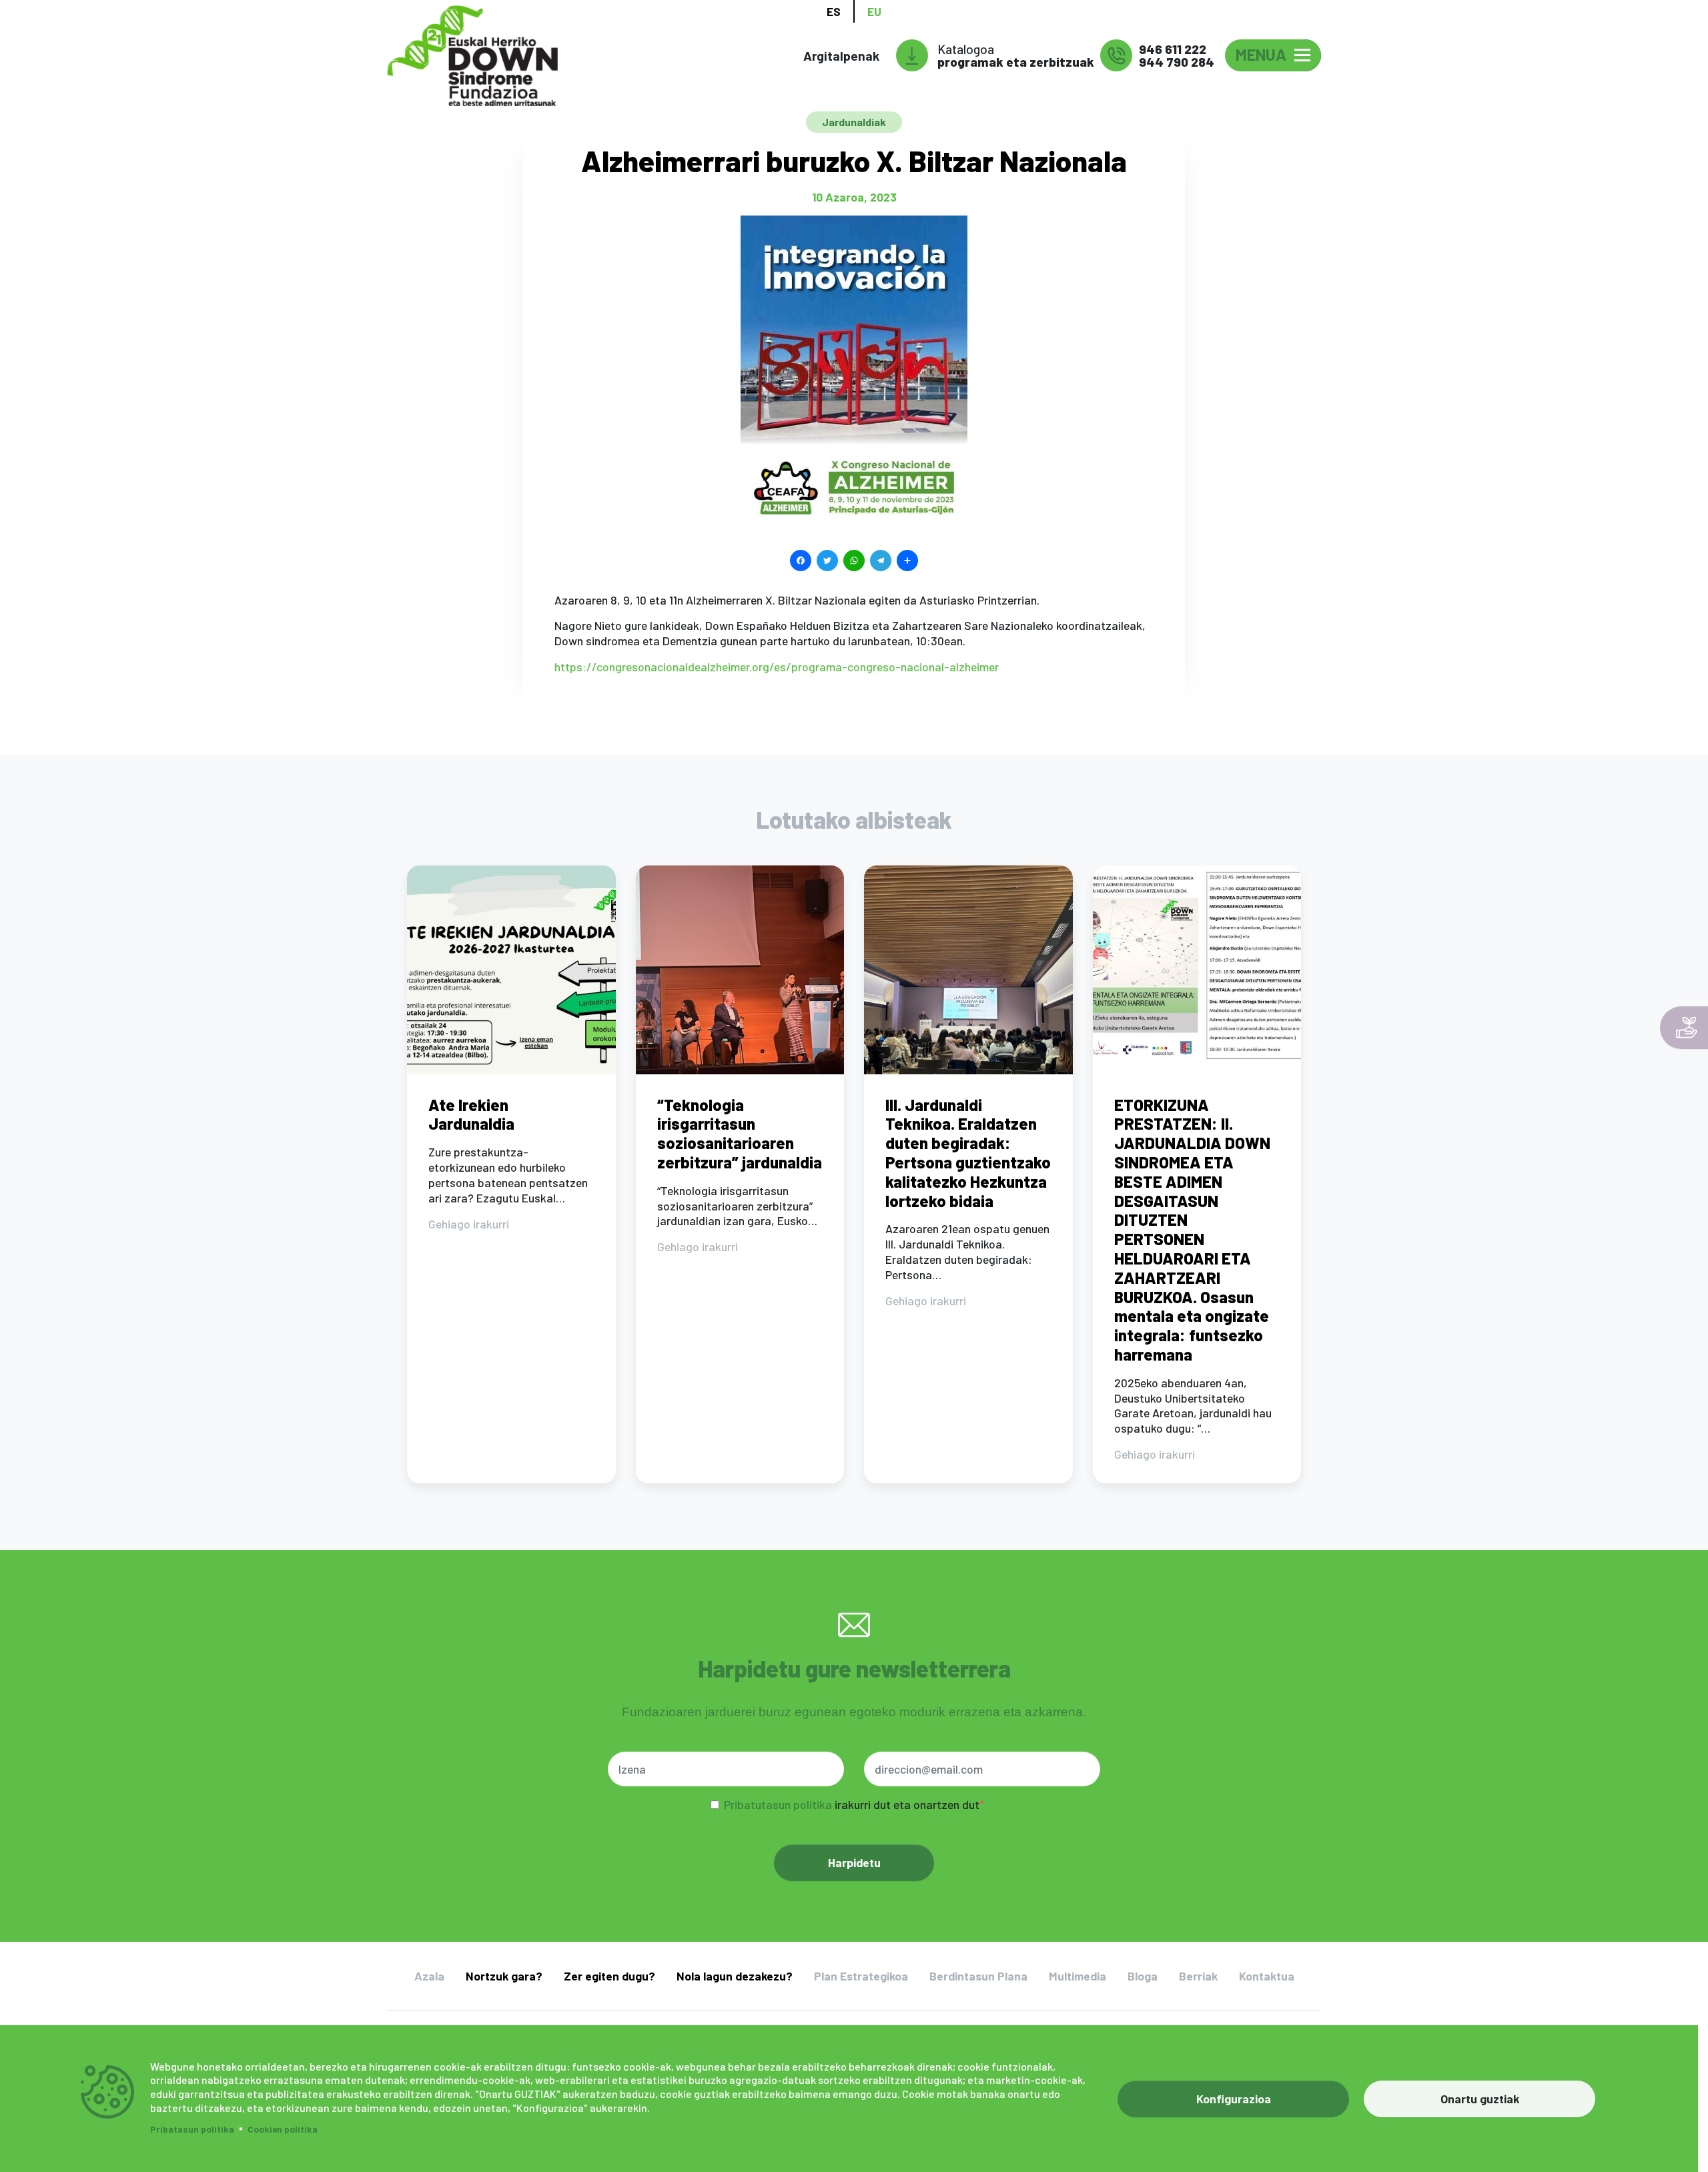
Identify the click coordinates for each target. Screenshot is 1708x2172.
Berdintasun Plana (978, 1976)
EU (874, 11)
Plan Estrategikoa (861, 1976)
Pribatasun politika (192, 2129)
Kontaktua (1267, 1976)
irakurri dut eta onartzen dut (852, 1804)
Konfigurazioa (1234, 2099)
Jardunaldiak (854, 122)
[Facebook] (801, 559)
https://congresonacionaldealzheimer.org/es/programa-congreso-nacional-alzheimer (777, 667)
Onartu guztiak (1480, 2099)
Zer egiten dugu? (609, 1976)
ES (834, 11)
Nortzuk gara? (504, 1976)
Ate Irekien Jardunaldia (471, 1114)
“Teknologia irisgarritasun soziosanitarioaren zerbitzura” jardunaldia (740, 1133)
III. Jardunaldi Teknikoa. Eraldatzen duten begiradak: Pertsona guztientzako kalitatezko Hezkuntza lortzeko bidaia (968, 1153)
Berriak (1198, 1976)
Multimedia (1078, 1976)
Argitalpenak (841, 56)
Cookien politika (283, 2129)
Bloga (1143, 1976)
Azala (429, 1976)
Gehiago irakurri (469, 1224)
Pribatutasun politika (778, 1804)
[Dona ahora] (1684, 1028)
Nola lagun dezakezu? (735, 1976)
